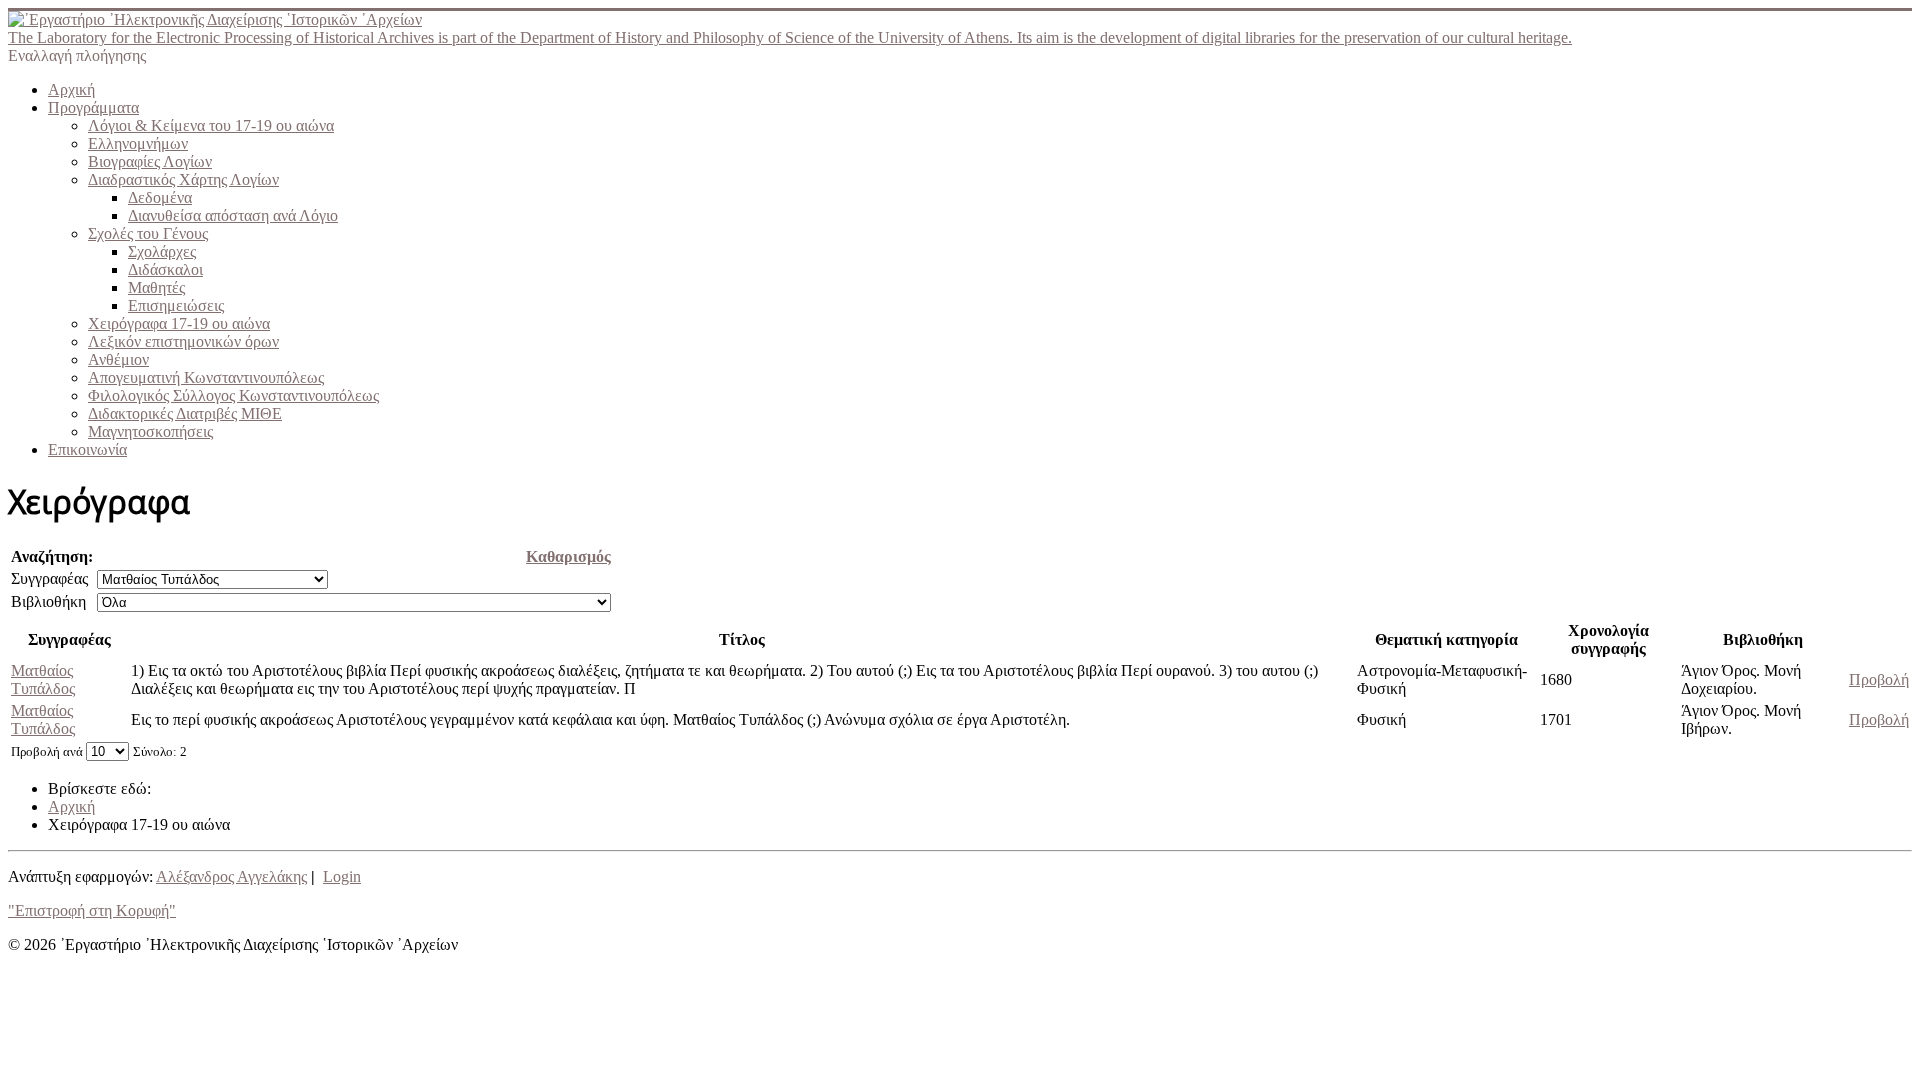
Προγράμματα (93, 107)
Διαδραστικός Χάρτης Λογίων (183, 179)
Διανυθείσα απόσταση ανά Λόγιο (233, 215)
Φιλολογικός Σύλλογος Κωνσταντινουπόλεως (233, 395)
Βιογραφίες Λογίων (150, 161)
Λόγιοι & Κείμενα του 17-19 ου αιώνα (211, 125)
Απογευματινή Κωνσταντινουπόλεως (206, 377)
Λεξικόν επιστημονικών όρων (183, 341)
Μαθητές (156, 287)
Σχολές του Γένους (148, 233)
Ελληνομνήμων (138, 143)
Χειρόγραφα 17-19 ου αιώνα (179, 323)
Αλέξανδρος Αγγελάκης (231, 876)
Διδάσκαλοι (165, 269)
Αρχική (71, 89)
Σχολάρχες (162, 251)
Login (342, 876)
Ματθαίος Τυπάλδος (43, 679)
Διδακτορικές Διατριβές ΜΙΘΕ (185, 413)
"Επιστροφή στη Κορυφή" (92, 910)
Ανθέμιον (118, 359)
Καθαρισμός (568, 556)
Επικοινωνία (87, 449)
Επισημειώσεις (176, 305)
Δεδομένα (160, 197)
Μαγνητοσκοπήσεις (150, 431)
